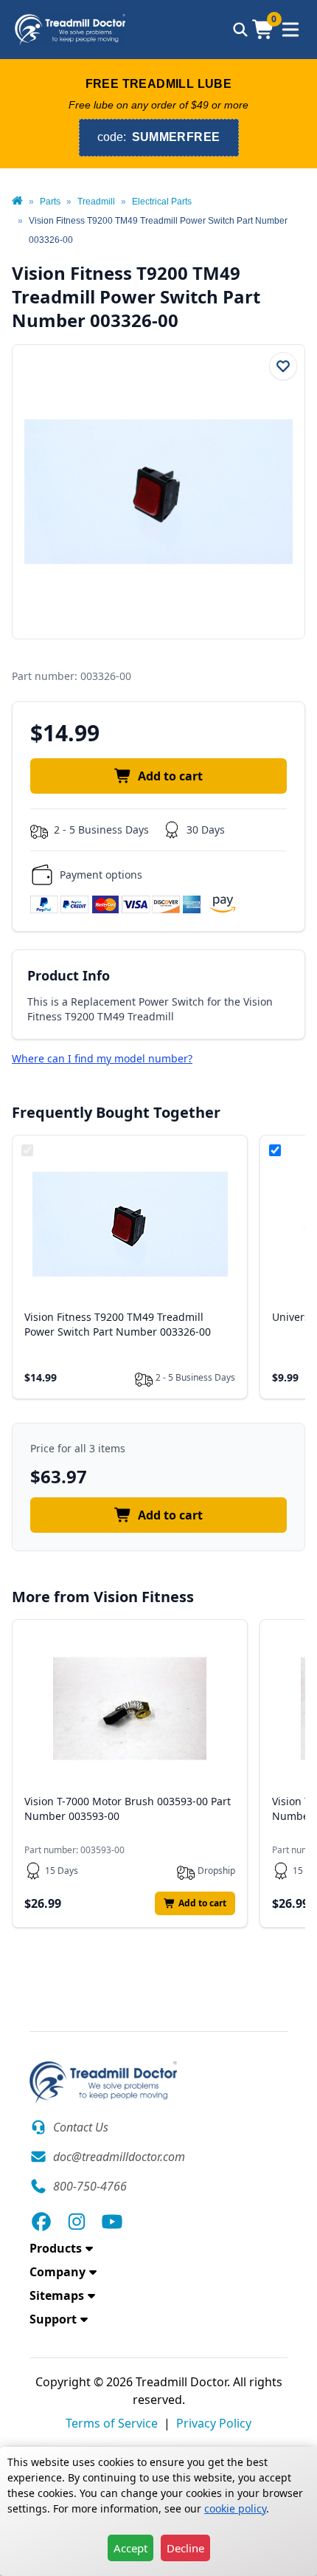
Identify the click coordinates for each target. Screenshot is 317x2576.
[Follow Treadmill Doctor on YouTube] (112, 2222)
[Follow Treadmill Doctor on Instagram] (77, 2222)
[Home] (17, 202)
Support (53, 2319)
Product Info (69, 975)
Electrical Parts (162, 202)
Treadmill (96, 202)
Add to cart (170, 776)
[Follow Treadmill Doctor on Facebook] (41, 2222)
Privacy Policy (214, 2423)
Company (58, 2272)
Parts (50, 202)
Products (56, 2248)
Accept (130, 2548)
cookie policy (235, 2508)
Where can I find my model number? (102, 1058)
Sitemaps (57, 2295)
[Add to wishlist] (283, 366)
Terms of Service (112, 2423)
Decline (185, 2548)
